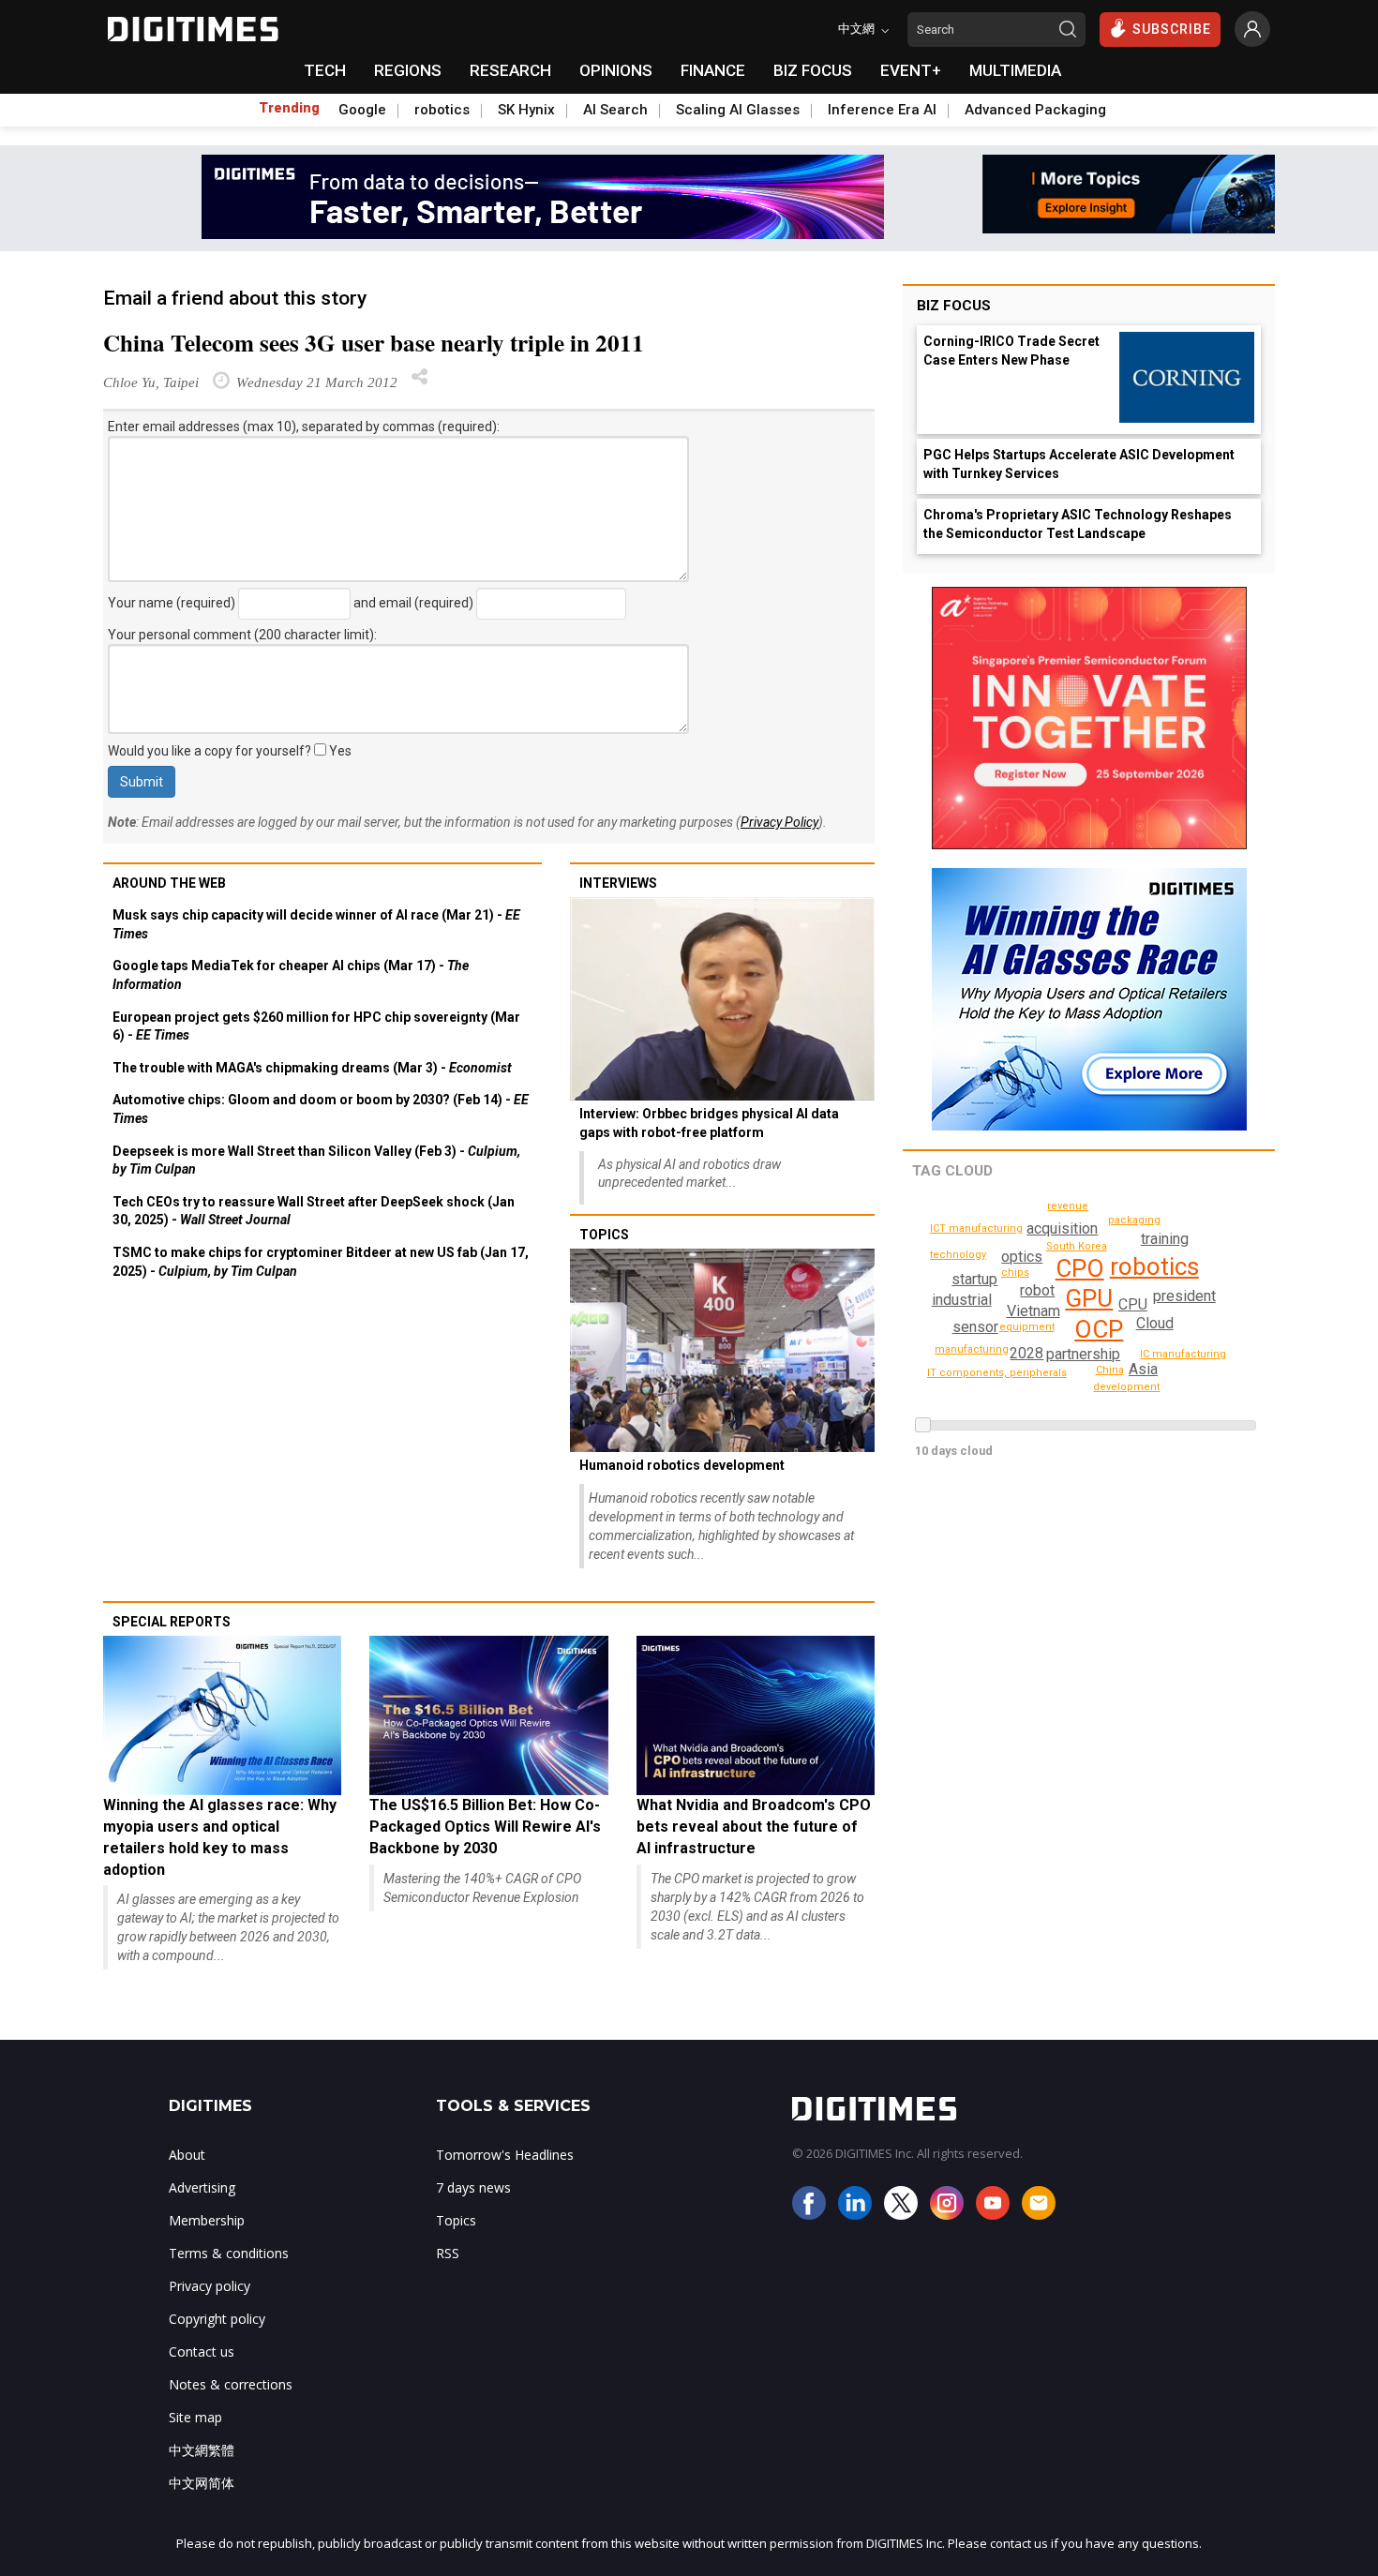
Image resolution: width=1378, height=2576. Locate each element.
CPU (1133, 1304)
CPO (1080, 1268)
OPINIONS (616, 70)
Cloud (1155, 1323)
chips (1015, 1273)
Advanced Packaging (1035, 110)
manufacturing (972, 1349)
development (1126, 1387)
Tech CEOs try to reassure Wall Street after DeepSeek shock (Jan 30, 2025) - (314, 1211)
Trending (289, 108)
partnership (1083, 1354)
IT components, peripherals (997, 1373)
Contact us (202, 2351)
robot (1037, 1290)
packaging (1134, 1220)
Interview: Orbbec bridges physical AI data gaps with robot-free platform (709, 1123)
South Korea (1077, 1246)
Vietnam (1033, 1311)
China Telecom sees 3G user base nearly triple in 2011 (374, 343)
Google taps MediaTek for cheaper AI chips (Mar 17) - (291, 975)
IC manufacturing (1183, 1354)
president (1184, 1296)
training (1165, 1239)
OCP (1099, 1329)
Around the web (169, 883)
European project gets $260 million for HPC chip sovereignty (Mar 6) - (316, 1026)
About (187, 2155)
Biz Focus (954, 306)
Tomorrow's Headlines (505, 2155)
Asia (1143, 1369)
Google (362, 110)
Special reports (172, 1622)
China (1110, 1370)
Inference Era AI (882, 110)
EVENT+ (911, 70)
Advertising (202, 2187)
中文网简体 (202, 2483)
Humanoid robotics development (682, 1465)
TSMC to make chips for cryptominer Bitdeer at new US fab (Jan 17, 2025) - (321, 1262)
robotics (442, 110)
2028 (1026, 1353)
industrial (962, 1300)
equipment (1027, 1327)
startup (974, 1279)
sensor (975, 1327)
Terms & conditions (229, 2253)
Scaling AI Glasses (738, 110)
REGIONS (408, 70)
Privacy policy (210, 2286)
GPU (1089, 1298)
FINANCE (713, 70)
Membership (207, 2220)
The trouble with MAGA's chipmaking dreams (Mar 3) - (312, 1068)
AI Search (615, 110)
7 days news (473, 2187)
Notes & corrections (231, 2384)
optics (1022, 1257)
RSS (448, 2253)
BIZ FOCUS (813, 70)
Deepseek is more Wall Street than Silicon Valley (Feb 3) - (316, 1161)
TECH (325, 70)
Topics (604, 1235)
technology (958, 1255)
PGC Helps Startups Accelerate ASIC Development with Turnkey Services (1079, 464)
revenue (1068, 1206)
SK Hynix (526, 110)
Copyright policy (217, 2319)
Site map (195, 2417)
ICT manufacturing (976, 1228)
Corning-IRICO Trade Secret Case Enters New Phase (1011, 351)
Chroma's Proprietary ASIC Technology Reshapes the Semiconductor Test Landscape (1078, 524)
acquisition (1062, 1228)
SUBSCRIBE (1172, 29)
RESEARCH (510, 70)
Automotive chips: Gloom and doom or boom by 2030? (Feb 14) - (321, 1109)
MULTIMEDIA (1015, 70)
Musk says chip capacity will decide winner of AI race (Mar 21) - (316, 924)
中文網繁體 (202, 2450)
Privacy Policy (779, 822)
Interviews (618, 883)
